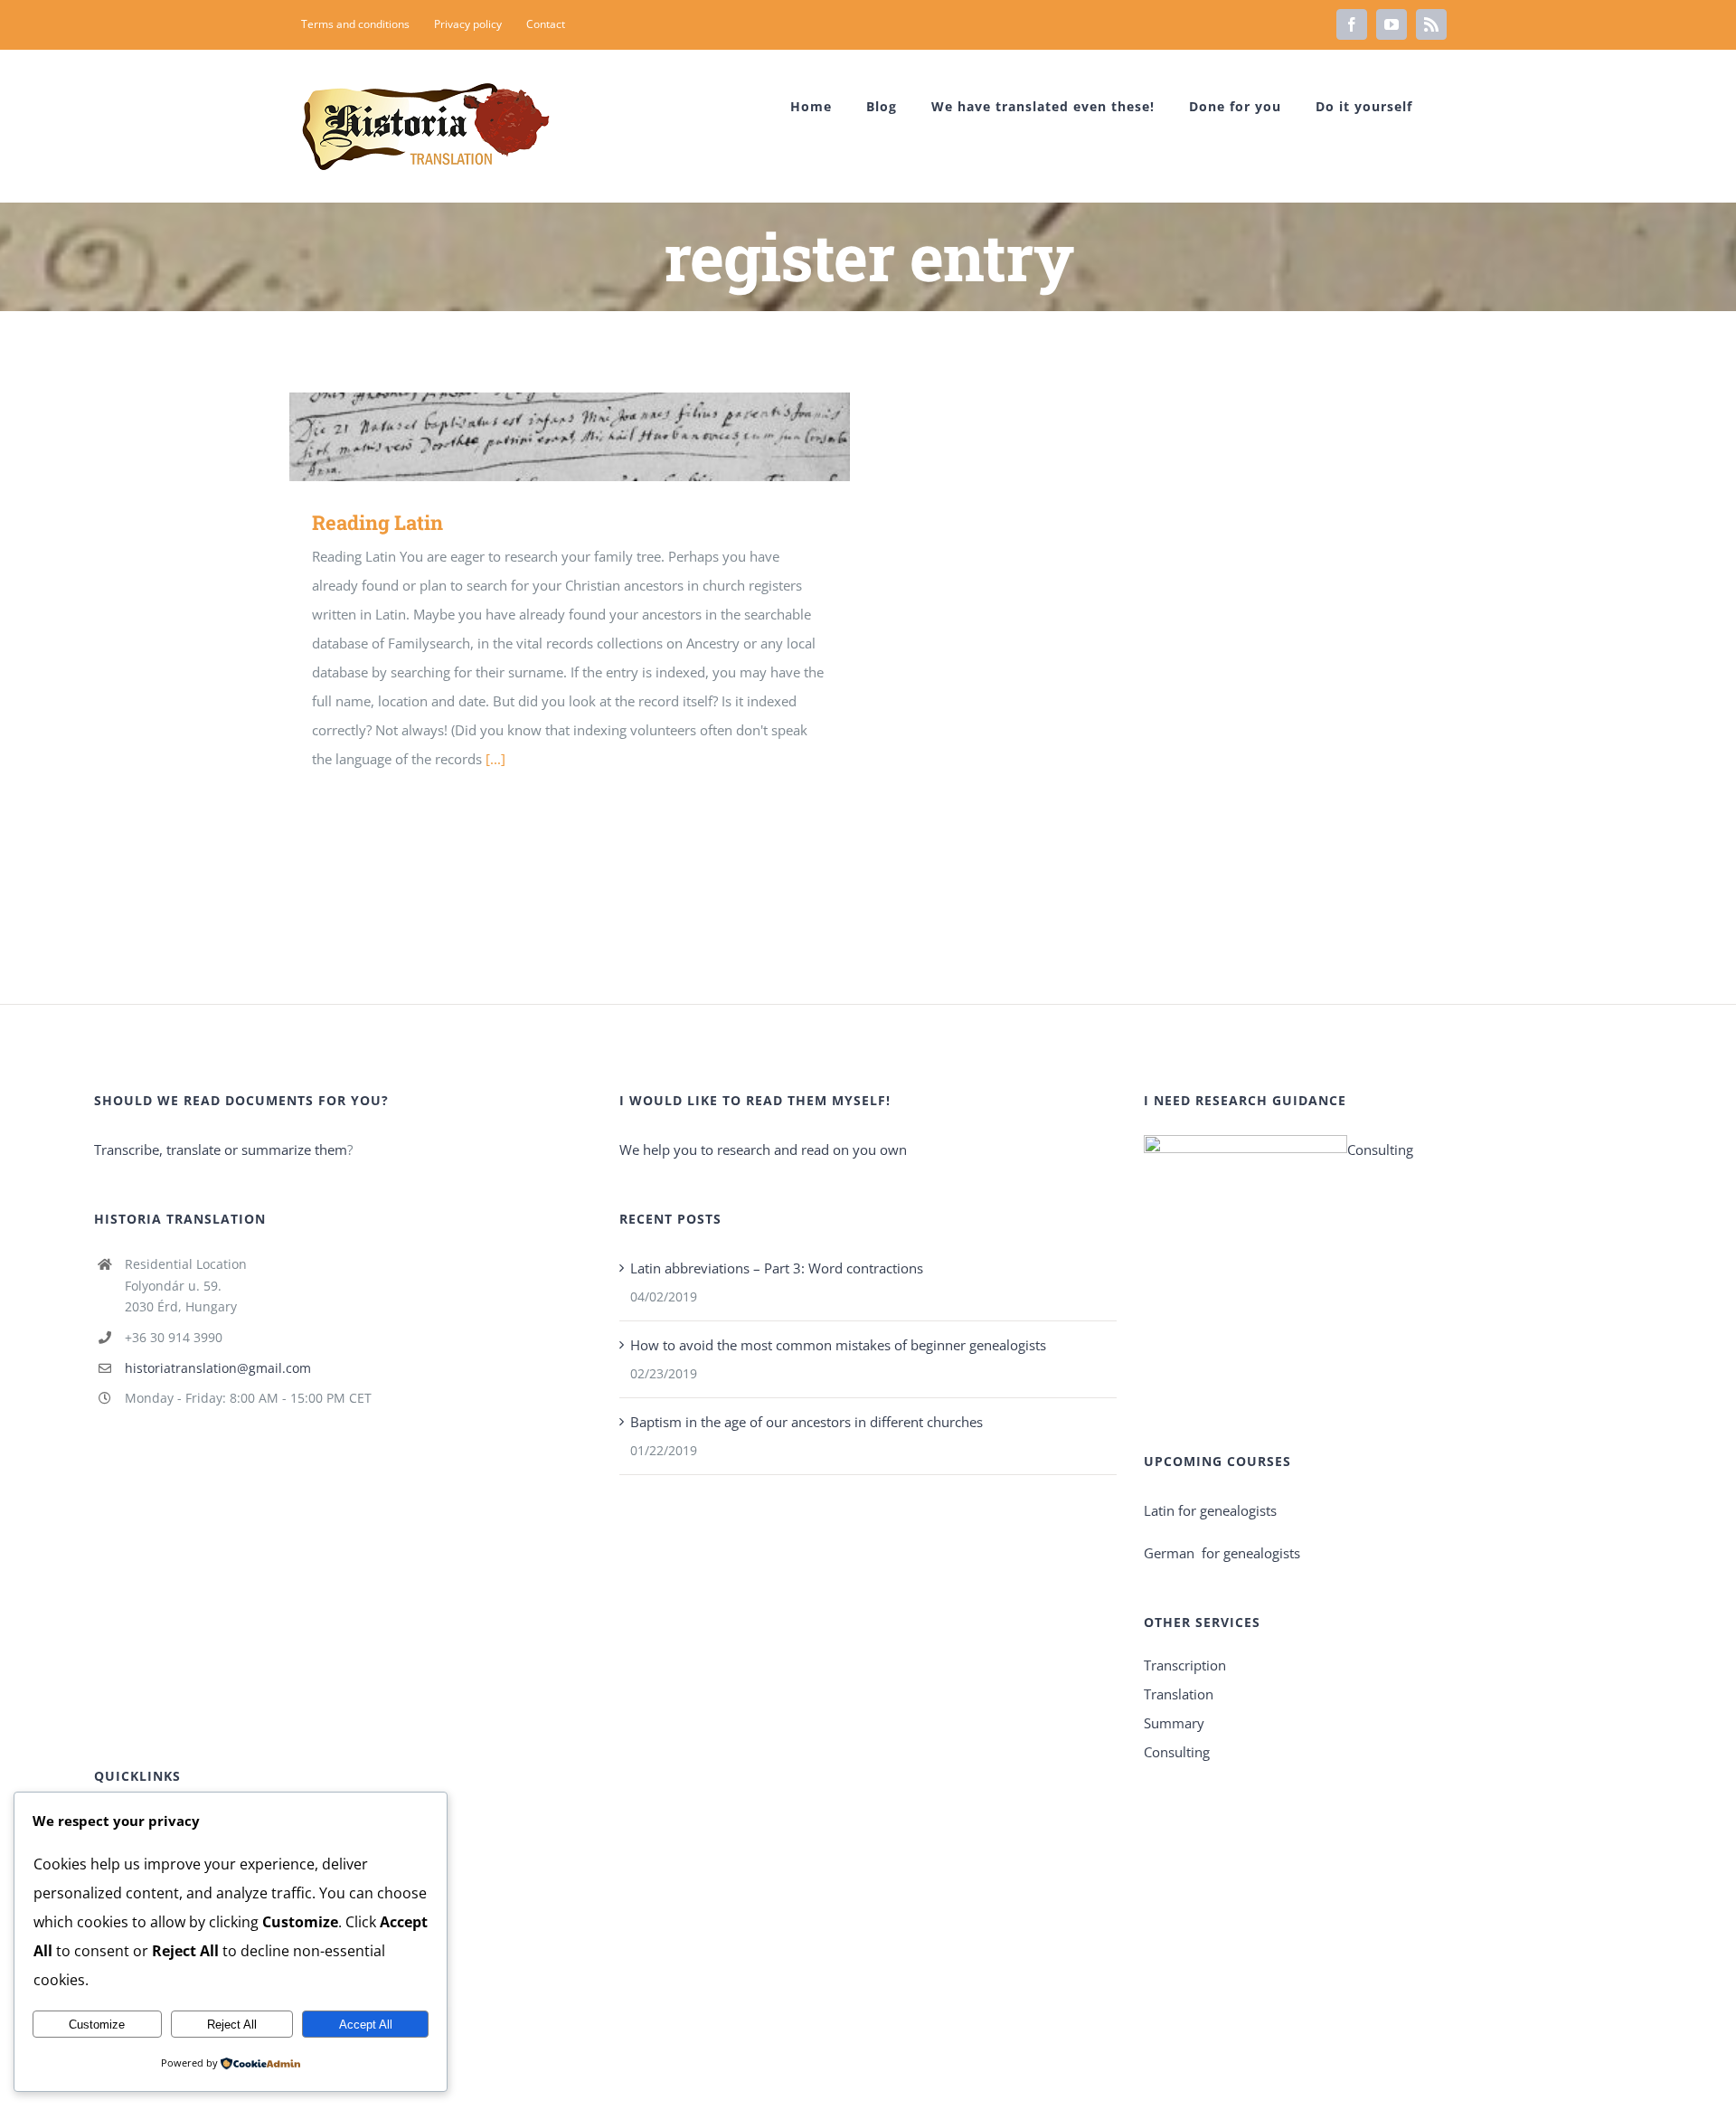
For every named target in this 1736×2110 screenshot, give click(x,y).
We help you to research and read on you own (763, 1150)
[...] (495, 759)
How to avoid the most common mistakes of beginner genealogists (838, 1345)
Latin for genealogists (1210, 1510)
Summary (1174, 1723)
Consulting (1380, 1150)
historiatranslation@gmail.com (218, 1368)
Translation (1179, 1694)
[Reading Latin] (570, 437)
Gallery (596, 436)
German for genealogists (1222, 1553)
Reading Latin (544, 436)
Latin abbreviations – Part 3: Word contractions (777, 1268)
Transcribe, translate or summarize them (221, 1150)
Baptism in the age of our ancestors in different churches (807, 1422)
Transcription (1185, 1665)
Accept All (366, 2025)
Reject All (232, 2025)
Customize (97, 2025)
